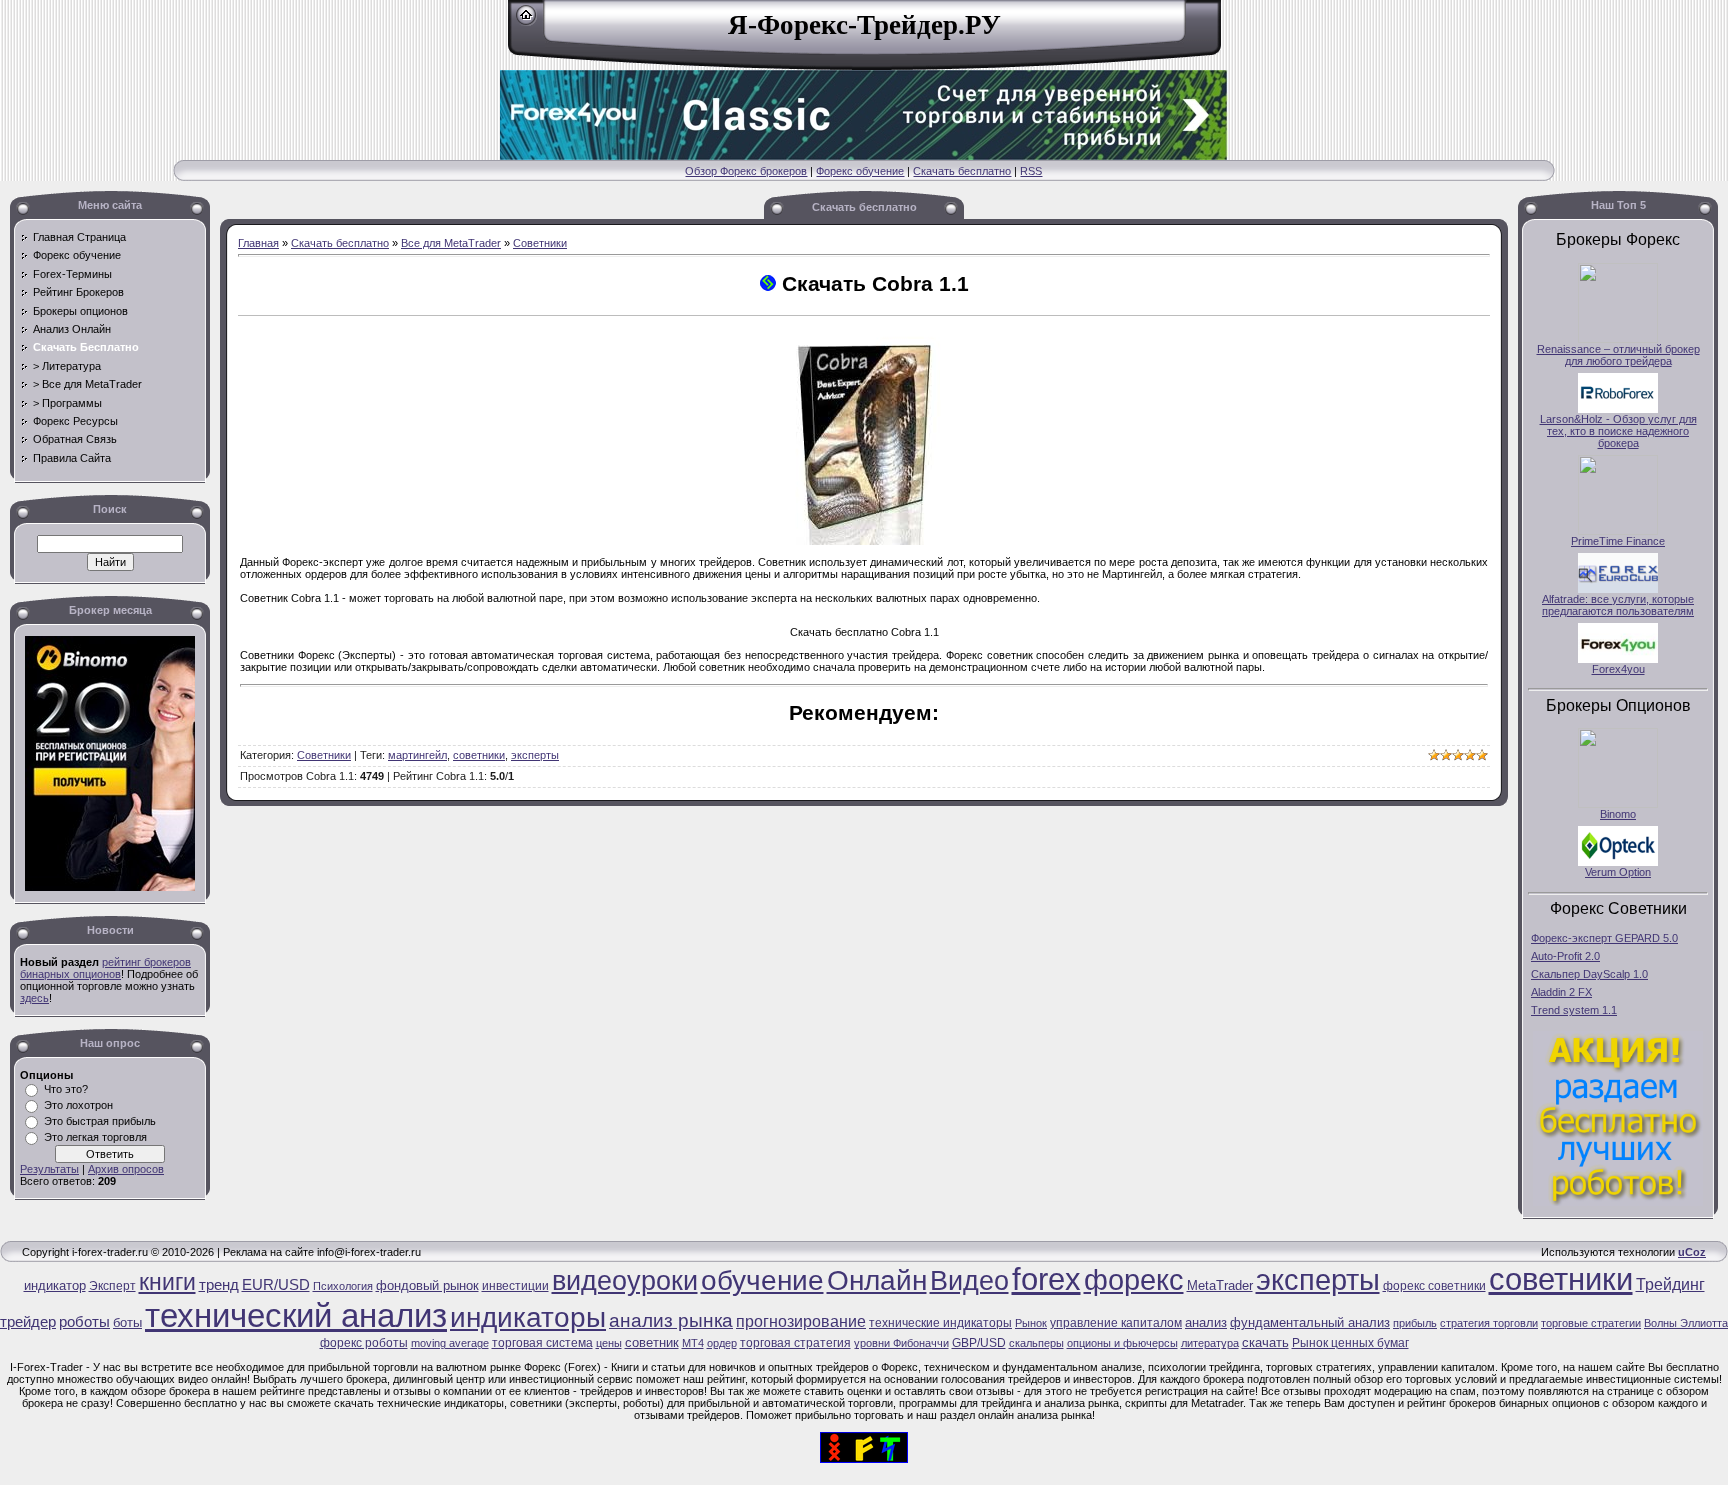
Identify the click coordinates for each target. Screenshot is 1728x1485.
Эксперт (112, 1286)
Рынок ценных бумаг (1350, 1343)
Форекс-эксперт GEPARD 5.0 (1604, 938)
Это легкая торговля (95, 1137)
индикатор (55, 1285)
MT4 (693, 1343)
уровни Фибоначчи (901, 1343)
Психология (343, 1286)
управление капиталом (1116, 1323)
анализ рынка (671, 1320)
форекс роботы (364, 1343)
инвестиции (515, 1286)
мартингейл (417, 755)
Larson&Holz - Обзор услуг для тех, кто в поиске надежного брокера (1618, 431)
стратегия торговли (1489, 1323)
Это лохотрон (78, 1105)
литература (1210, 1343)
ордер (722, 1343)
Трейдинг (1670, 1284)
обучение (762, 1280)
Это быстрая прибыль (100, 1121)
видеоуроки (625, 1281)
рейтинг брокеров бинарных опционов (105, 968)
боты (127, 1322)
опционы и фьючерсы (1122, 1343)
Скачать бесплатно (962, 171)
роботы (84, 1322)
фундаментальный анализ (1310, 1322)
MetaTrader (1220, 1285)
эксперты (535, 755)
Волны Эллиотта (1686, 1323)
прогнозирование (801, 1321)
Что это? (66, 1089)
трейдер (28, 1322)
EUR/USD (276, 1285)
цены (609, 1343)
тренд (219, 1285)
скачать (1265, 1342)
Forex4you (1618, 669)
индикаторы (528, 1317)
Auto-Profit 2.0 (1565, 956)
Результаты (49, 1169)
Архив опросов (126, 1169)
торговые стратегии (1591, 1323)
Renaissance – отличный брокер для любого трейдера (1618, 355)
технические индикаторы (940, 1323)
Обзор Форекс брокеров (746, 171)
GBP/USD (979, 1343)
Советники (540, 243)
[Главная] (526, 22)
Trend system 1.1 (1574, 1010)
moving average (450, 1343)
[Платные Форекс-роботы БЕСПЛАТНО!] (1618, 1202)
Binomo (1618, 814)
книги (167, 1282)
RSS (1031, 171)
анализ (1206, 1322)
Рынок (1031, 1323)
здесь (34, 998)
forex (1046, 1279)
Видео (969, 1281)
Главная (258, 243)
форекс (1134, 1279)
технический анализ (296, 1315)
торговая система (542, 1343)
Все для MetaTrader (451, 243)
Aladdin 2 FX (1561, 992)
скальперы (1036, 1343)
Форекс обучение (860, 171)
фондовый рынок (427, 1285)
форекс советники (1434, 1286)
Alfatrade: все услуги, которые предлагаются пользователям (1618, 605)
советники (479, 755)
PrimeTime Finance (1618, 541)
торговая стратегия (795, 1343)
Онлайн (877, 1280)
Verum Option (1618, 872)
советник (652, 1342)
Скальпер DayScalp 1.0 (1589, 974)
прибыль (1415, 1323)
